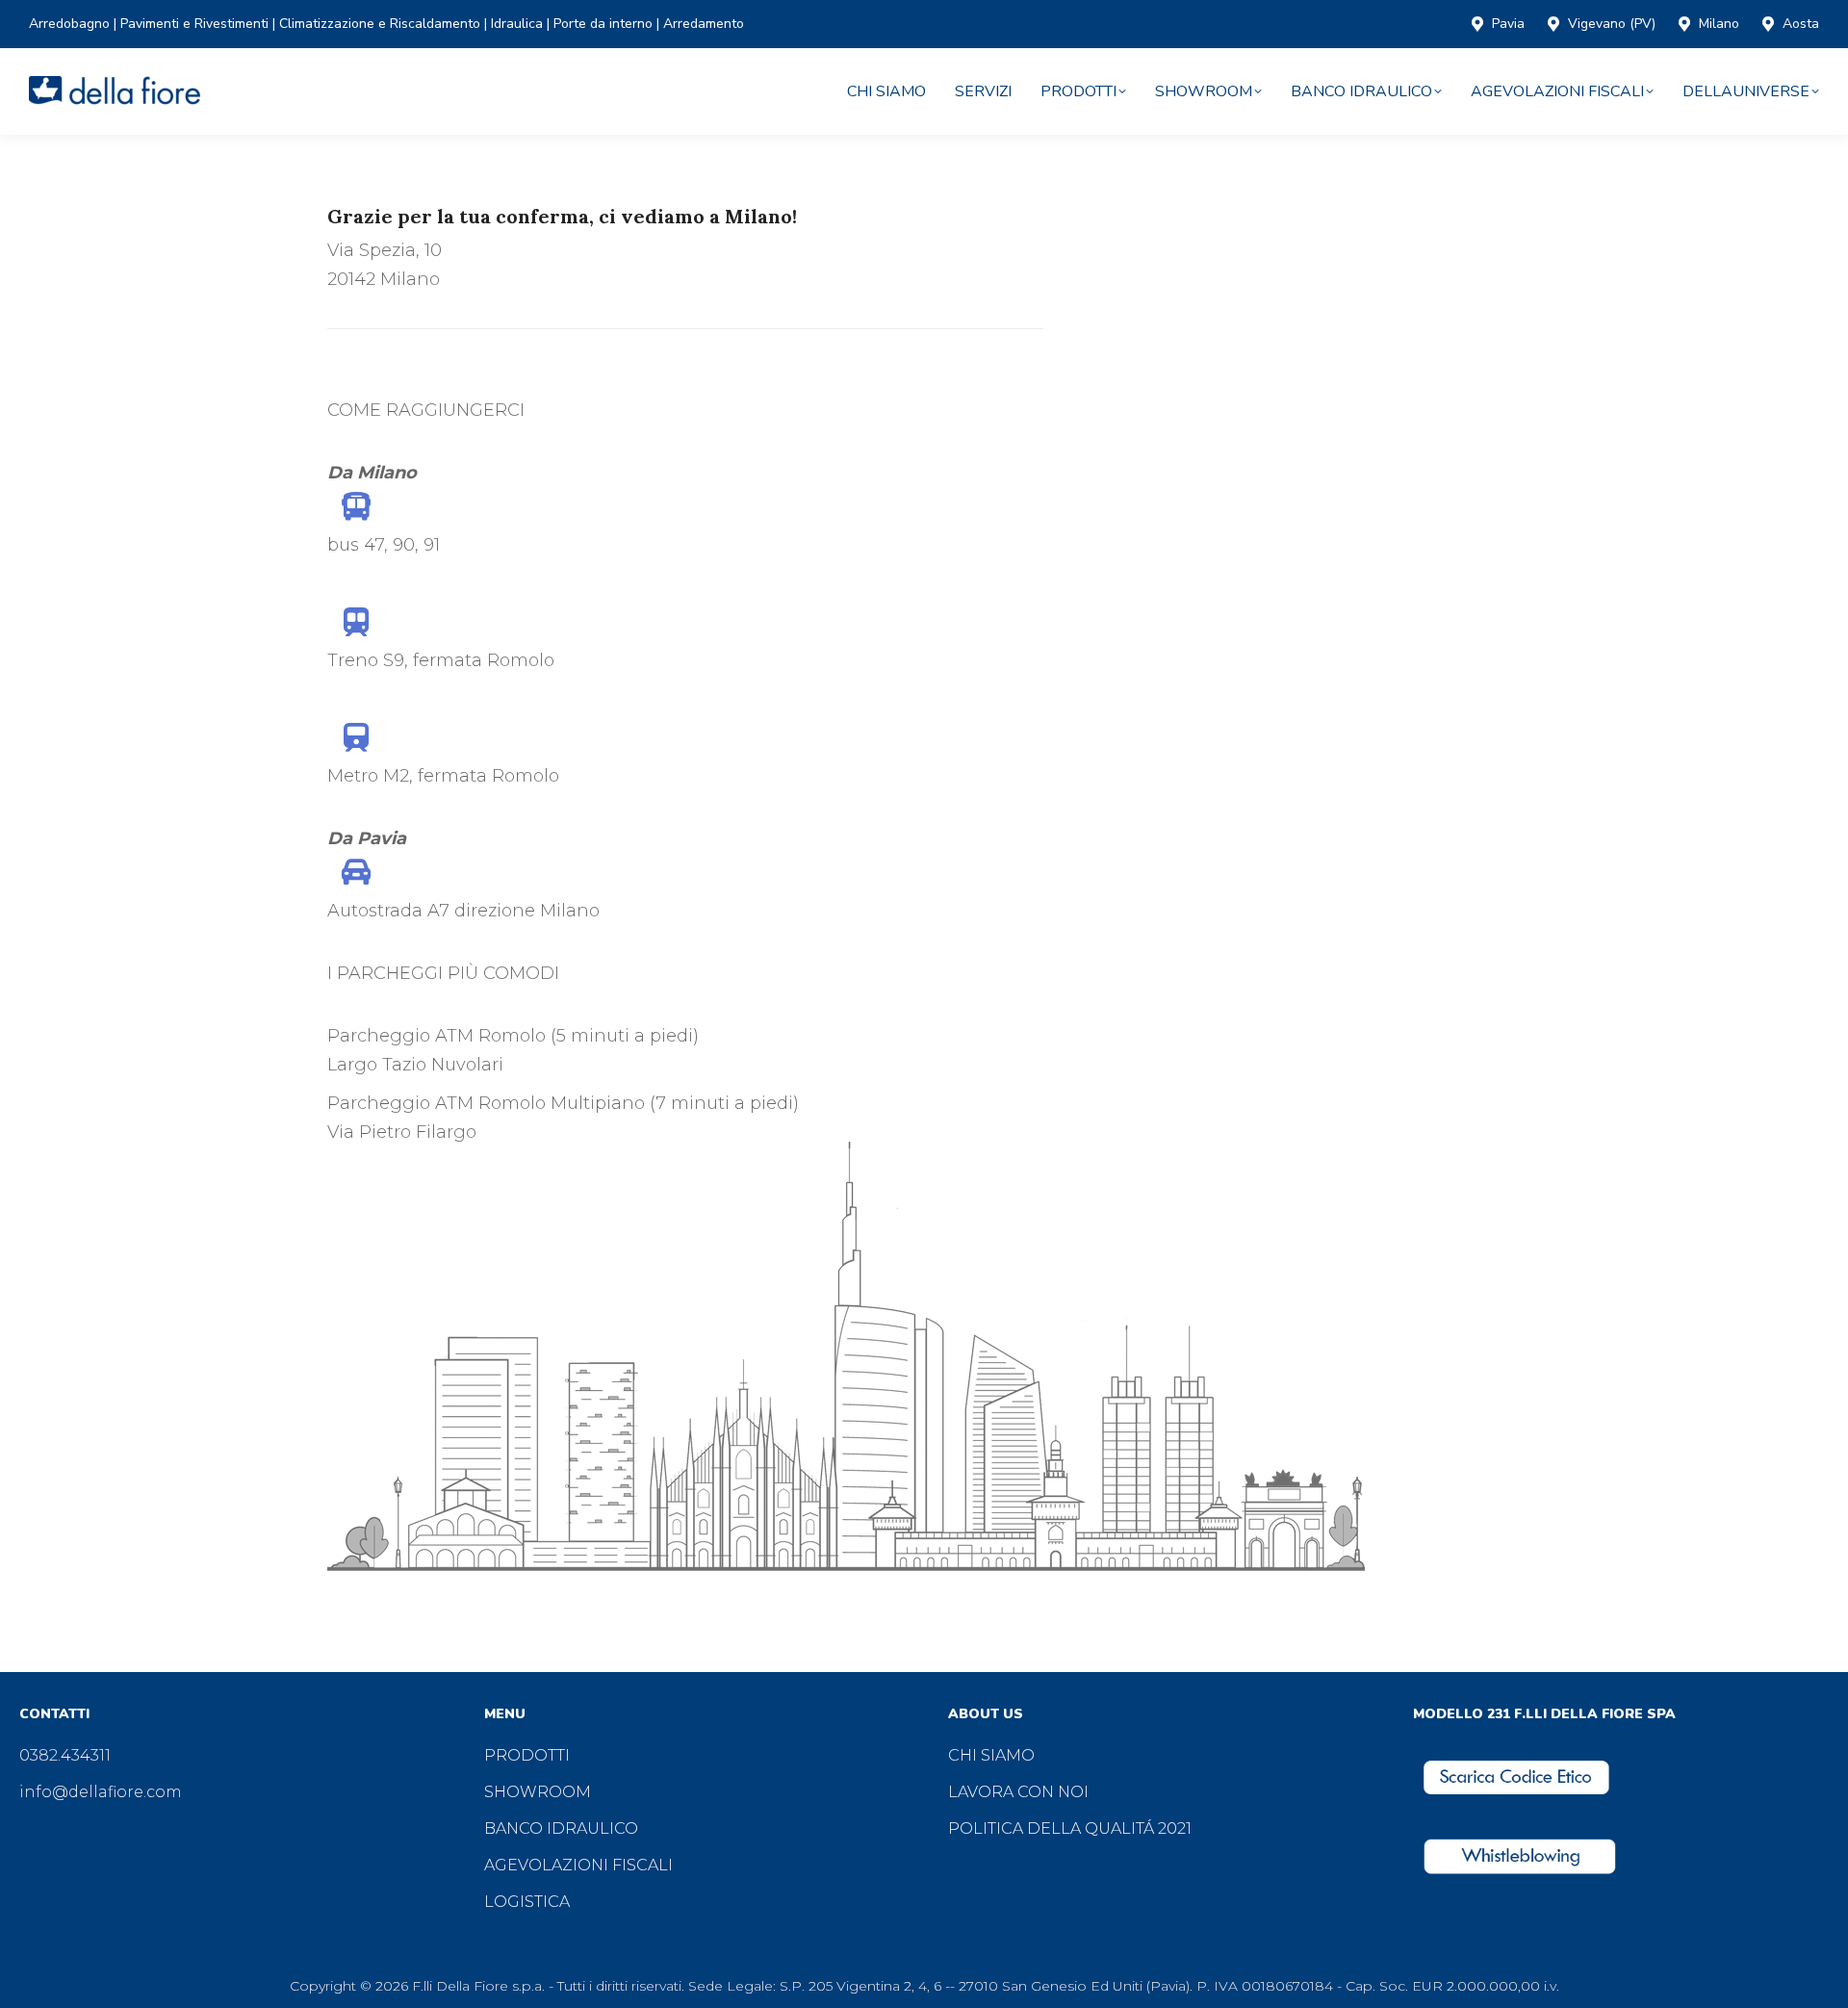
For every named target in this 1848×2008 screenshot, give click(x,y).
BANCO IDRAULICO (561, 1828)
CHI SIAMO (991, 1755)
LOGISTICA (527, 1902)
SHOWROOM (538, 1792)
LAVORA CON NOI (1018, 1792)
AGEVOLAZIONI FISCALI (578, 1865)
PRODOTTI (527, 1755)
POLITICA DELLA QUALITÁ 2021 (1070, 1828)
